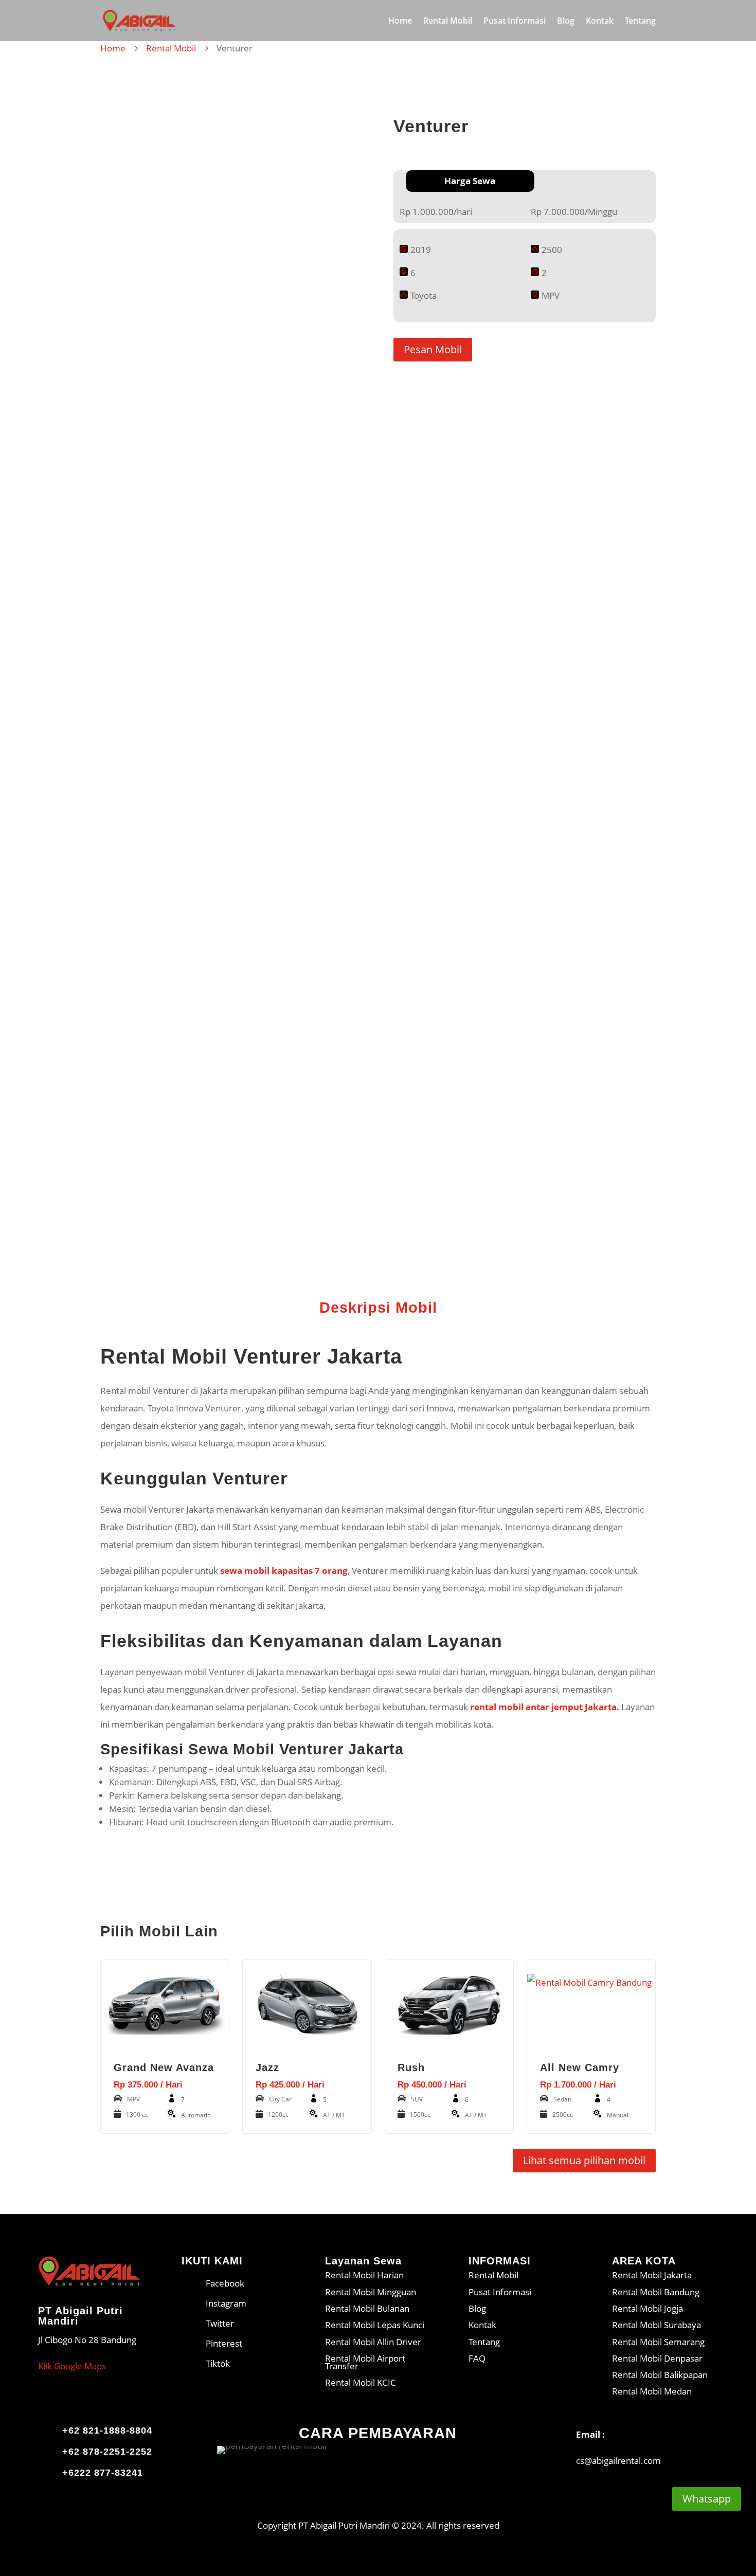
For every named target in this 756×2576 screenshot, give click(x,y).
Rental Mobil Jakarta (652, 2275)
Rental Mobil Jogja (647, 2308)
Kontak (600, 22)
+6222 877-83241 (103, 2473)
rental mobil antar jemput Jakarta (543, 1707)
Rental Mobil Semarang (658, 2342)
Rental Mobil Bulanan (367, 2308)
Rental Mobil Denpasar (657, 2358)
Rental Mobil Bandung (656, 2292)
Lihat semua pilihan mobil (584, 2160)
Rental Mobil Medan (652, 2391)
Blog (566, 22)
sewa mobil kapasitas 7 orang (284, 1571)
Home (400, 22)
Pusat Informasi (515, 22)
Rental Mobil (448, 22)
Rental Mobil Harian (364, 2275)
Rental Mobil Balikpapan (660, 2375)
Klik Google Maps (72, 2366)
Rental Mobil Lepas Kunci (375, 2325)
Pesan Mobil (433, 349)
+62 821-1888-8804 (107, 2430)
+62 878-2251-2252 (107, 2452)
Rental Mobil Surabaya (656, 2325)
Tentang (640, 22)
